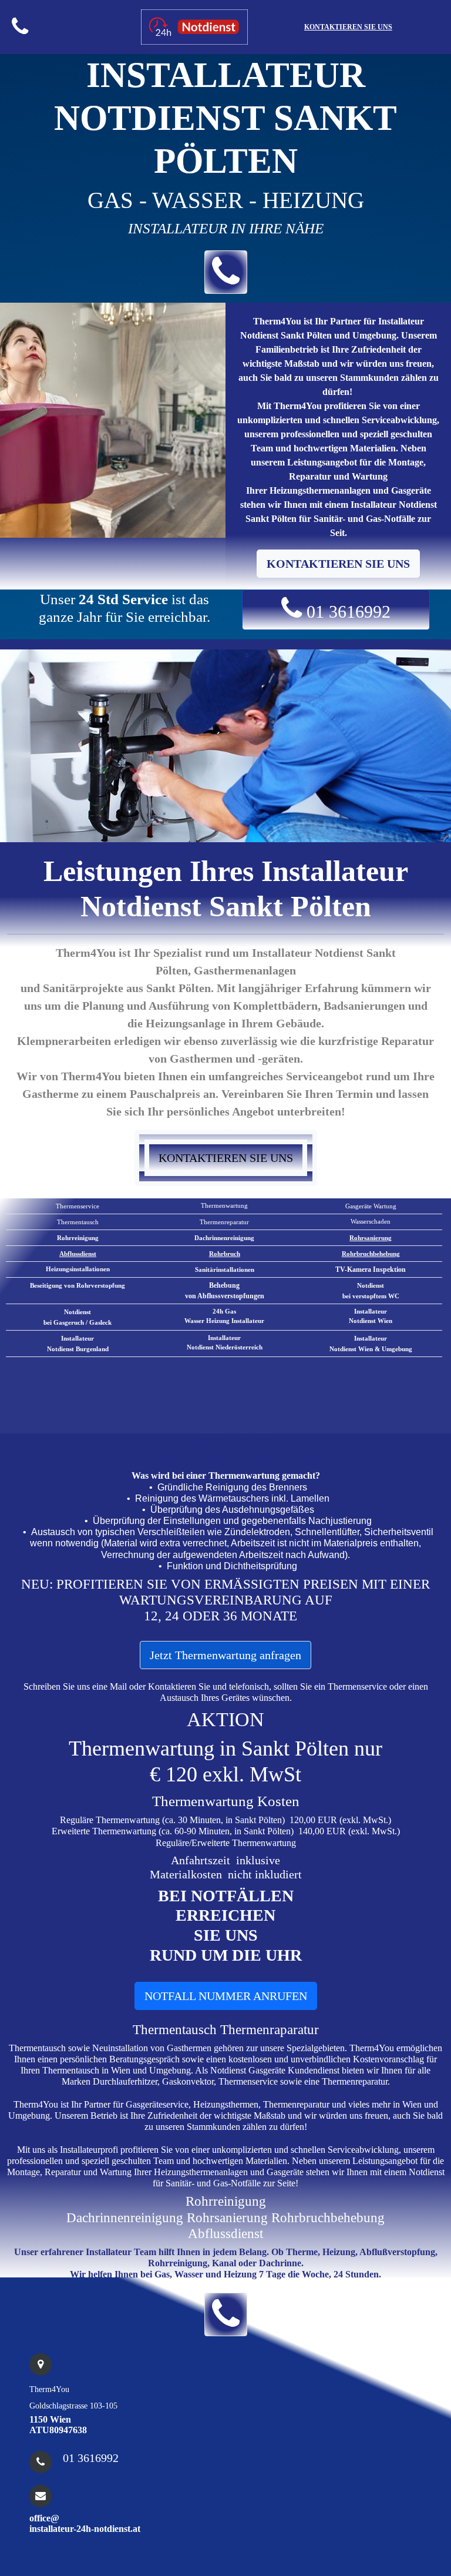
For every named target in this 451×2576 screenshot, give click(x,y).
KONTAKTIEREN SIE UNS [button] (338, 564)
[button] (226, 272)
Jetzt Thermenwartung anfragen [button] (225, 1655)
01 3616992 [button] (346, 612)
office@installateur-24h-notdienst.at (85, 2523)
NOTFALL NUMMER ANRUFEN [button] (226, 1996)
